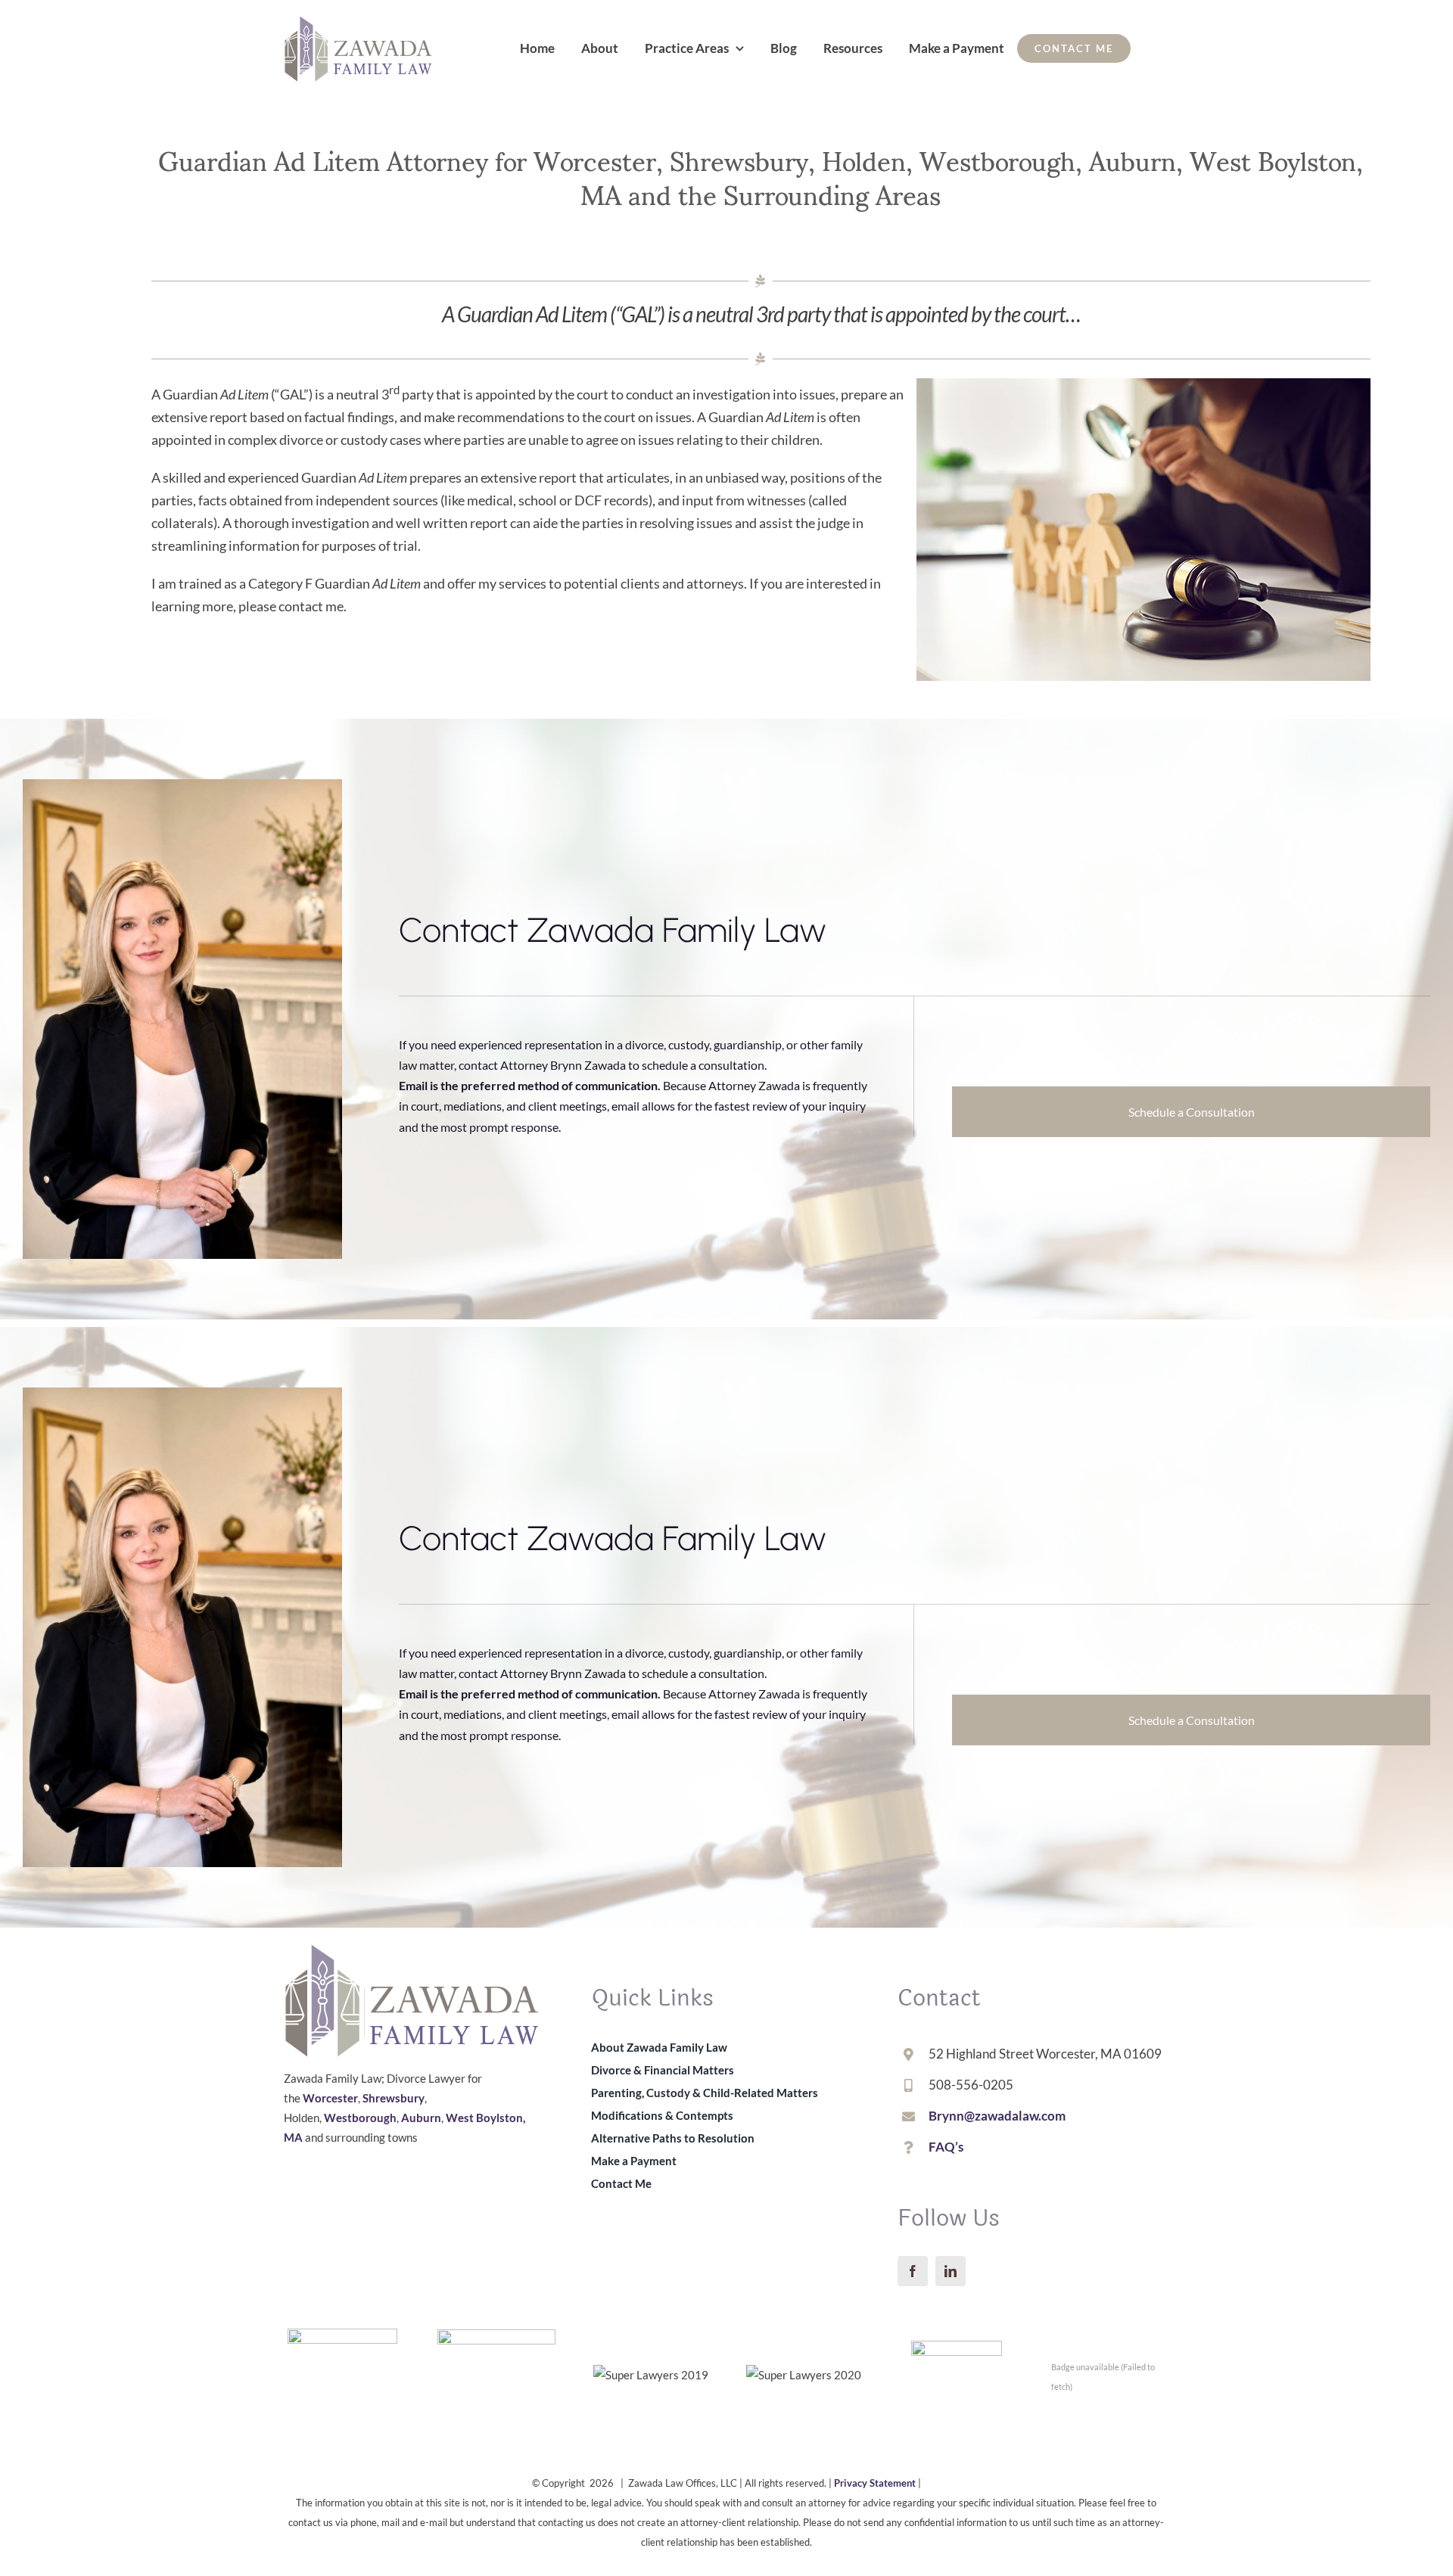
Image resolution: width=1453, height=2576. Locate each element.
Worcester (330, 2098)
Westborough (360, 2118)
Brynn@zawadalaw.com (997, 2116)
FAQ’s (946, 2147)
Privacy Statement (875, 2483)
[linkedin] (951, 2271)
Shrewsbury (394, 2098)
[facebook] (913, 2271)
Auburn (421, 2118)
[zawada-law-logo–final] (358, 22)
